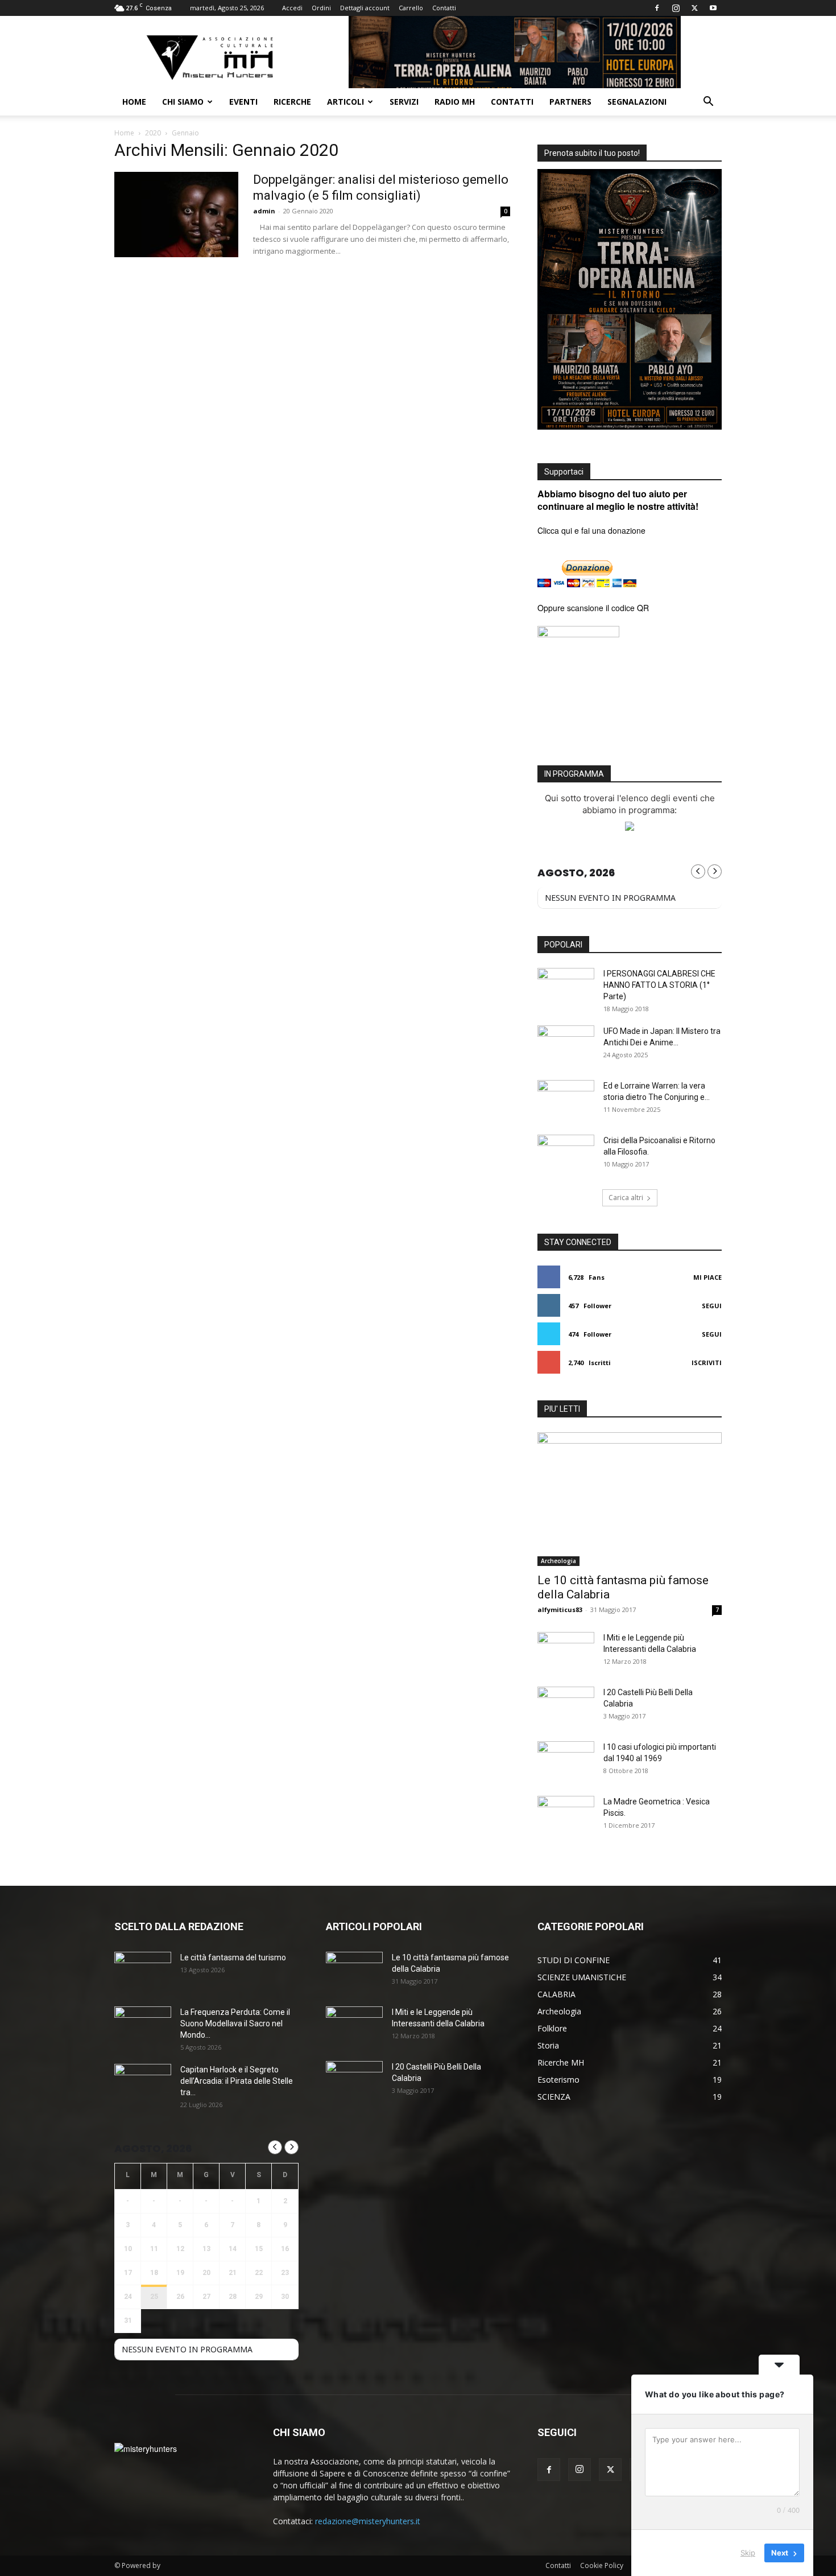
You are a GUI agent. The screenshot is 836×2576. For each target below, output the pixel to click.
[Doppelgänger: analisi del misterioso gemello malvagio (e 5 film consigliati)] (176, 215)
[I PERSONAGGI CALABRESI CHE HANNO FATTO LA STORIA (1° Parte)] (566, 988)
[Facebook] (657, 8)
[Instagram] (676, 8)
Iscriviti (707, 1363)
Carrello (411, 8)
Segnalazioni (637, 102)
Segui (712, 1306)
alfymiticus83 (560, 1610)
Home (134, 102)
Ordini (321, 8)
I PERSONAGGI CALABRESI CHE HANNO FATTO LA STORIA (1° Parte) (659, 985)
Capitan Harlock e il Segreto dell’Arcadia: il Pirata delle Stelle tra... (237, 2081)
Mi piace (707, 1277)
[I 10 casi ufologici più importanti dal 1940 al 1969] (566, 1761)
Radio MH (455, 102)
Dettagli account (365, 8)
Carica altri (626, 1198)
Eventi (243, 102)
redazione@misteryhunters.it (368, 2521)
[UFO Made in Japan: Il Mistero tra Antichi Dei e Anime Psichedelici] (566, 1045)
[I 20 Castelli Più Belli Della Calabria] (566, 1707)
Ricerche (292, 102)
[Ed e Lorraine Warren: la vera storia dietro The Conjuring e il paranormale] (566, 1100)
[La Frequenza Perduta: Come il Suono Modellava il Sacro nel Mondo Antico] (143, 2026)
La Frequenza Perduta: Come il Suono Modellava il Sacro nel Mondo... (235, 2023)
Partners (570, 102)
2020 (153, 133)
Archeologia (558, 1561)
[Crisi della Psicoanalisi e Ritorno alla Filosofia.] (566, 1155)
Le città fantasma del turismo (233, 1957)
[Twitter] (694, 8)
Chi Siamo (183, 102)
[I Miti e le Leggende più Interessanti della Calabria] (566, 1652)
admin (264, 211)
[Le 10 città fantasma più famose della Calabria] (630, 1499)
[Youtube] (713, 8)
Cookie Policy (602, 2565)
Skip (748, 2553)
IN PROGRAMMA (574, 774)
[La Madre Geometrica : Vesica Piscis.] (566, 1816)
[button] (708, 103)
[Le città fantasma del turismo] (143, 1972)
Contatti (444, 8)
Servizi (404, 102)
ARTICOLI (345, 102)
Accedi (292, 8)
